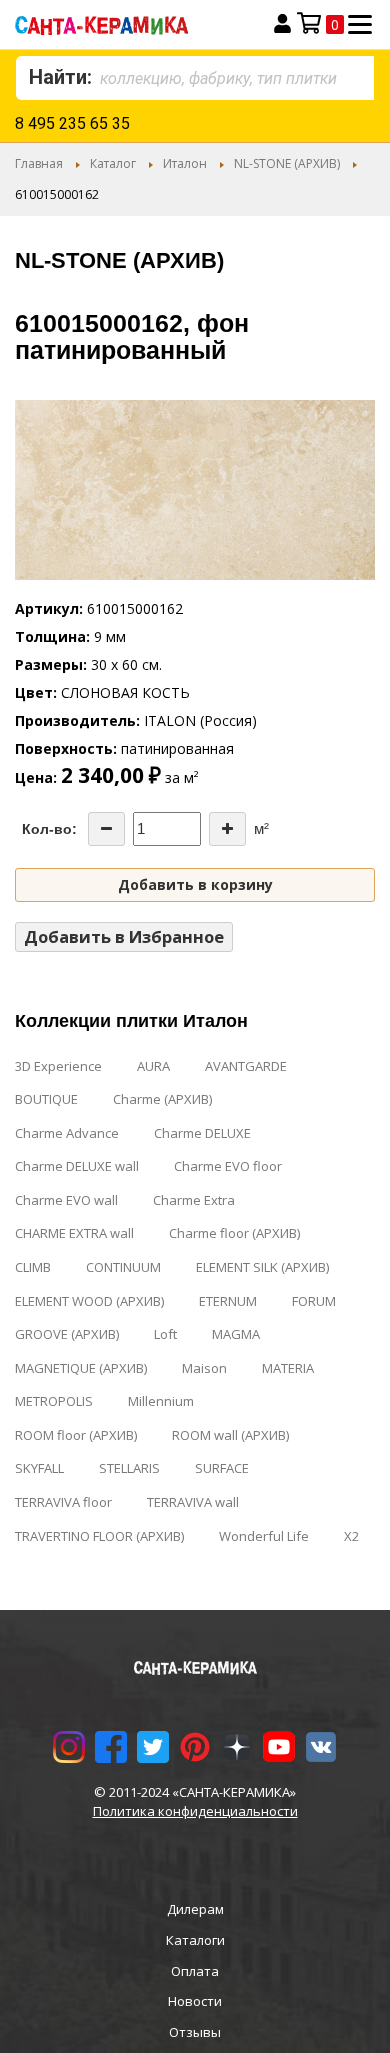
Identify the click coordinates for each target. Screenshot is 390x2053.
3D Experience (58, 1066)
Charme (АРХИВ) (162, 1099)
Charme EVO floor (228, 1166)
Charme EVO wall (66, 1200)
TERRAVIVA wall (193, 1502)
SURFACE (222, 1468)
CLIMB (33, 1267)
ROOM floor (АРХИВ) (76, 1435)
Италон (185, 163)
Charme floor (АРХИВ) (234, 1233)
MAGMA (236, 1334)
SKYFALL (39, 1468)
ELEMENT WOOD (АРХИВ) (89, 1301)
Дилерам (195, 1909)
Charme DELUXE (202, 1133)
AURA (153, 1066)
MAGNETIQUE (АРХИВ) (81, 1368)
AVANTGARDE (246, 1066)
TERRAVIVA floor (63, 1502)
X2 (351, 1536)
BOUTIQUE (46, 1099)
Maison (204, 1368)
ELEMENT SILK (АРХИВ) (262, 1267)
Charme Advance (67, 1133)
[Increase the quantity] (227, 829)
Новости (195, 2001)
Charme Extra (194, 1200)
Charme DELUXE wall (77, 1166)
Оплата (195, 1971)
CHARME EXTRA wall (74, 1233)
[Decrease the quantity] (106, 829)
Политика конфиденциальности (195, 1811)
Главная (39, 163)
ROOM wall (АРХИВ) (230, 1435)
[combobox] (195, 78)
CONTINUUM (123, 1267)
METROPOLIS (54, 1401)
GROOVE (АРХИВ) (67, 1334)
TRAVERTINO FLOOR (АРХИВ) (99, 1536)
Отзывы (195, 2032)
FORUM (314, 1301)
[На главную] (126, 24)
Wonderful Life (264, 1536)
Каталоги (195, 1940)
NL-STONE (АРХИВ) (287, 163)
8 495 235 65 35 (72, 123)
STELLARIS (129, 1468)
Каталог (113, 163)
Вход (282, 24)
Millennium (161, 1401)
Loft (165, 1334)
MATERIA (288, 1368)
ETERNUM (228, 1301)
